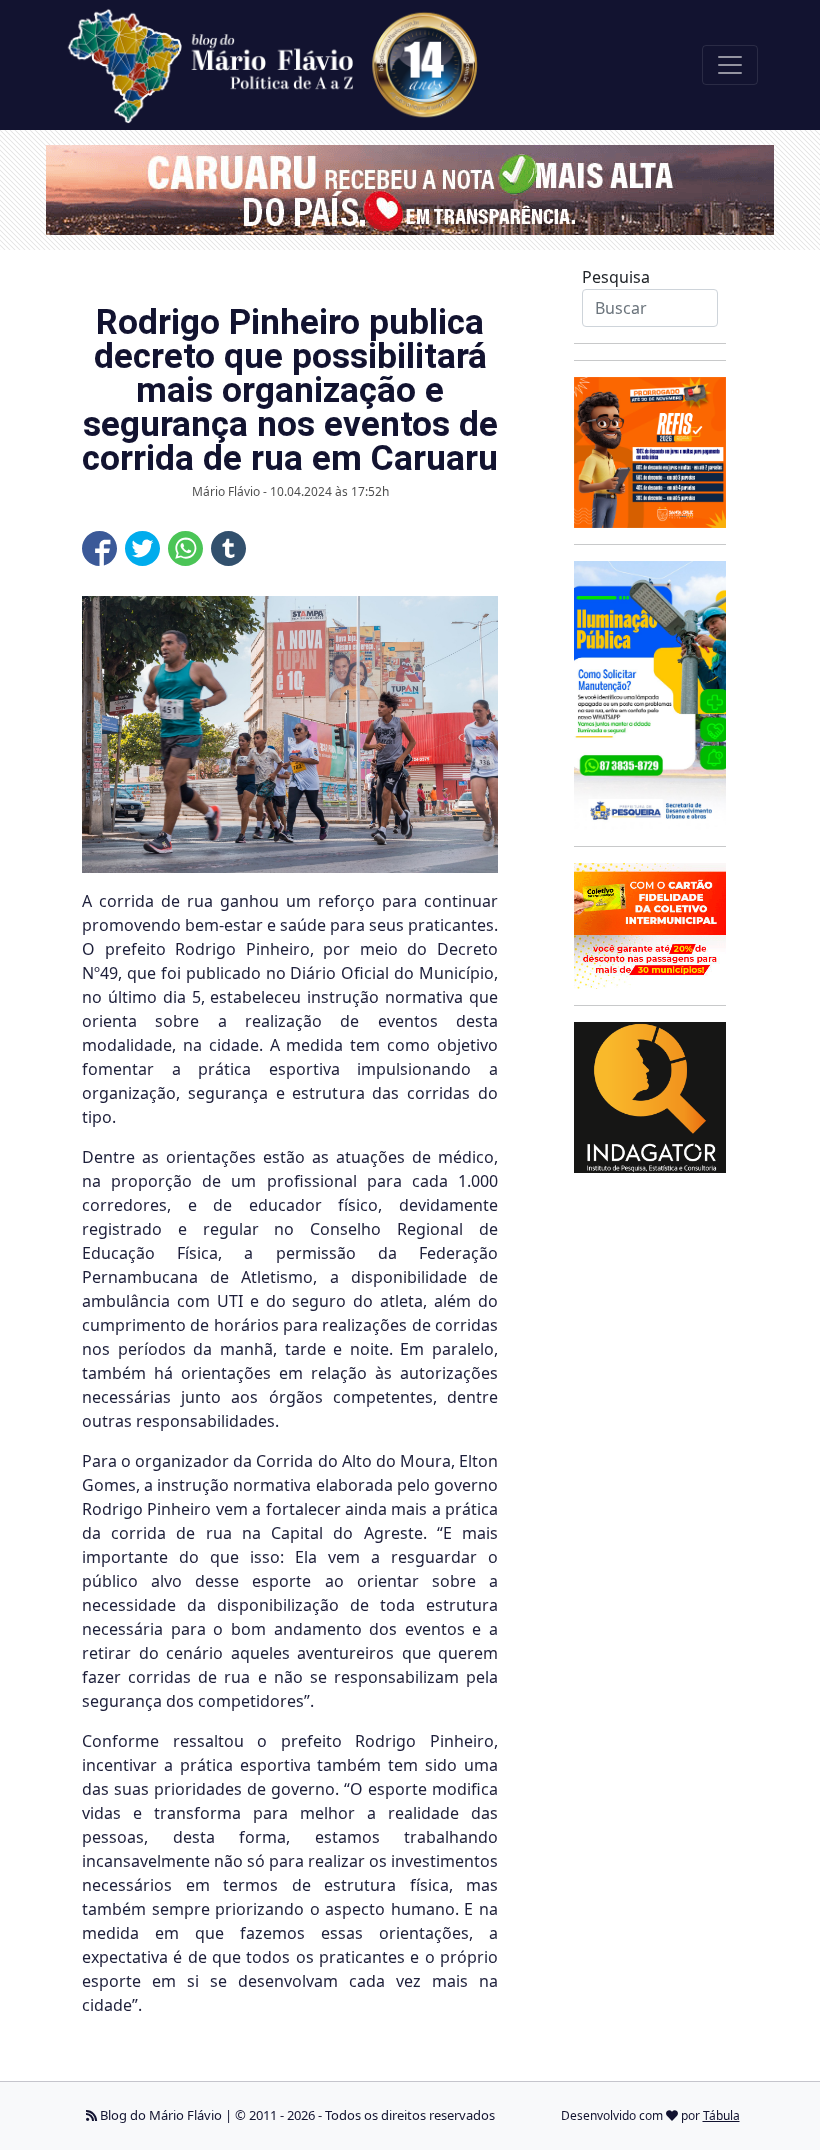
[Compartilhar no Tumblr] (228, 548)
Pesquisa (616, 277)
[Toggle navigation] (730, 65)
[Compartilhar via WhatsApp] (185, 548)
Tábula (721, 2115)
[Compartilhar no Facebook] (99, 548)
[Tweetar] (142, 548)
